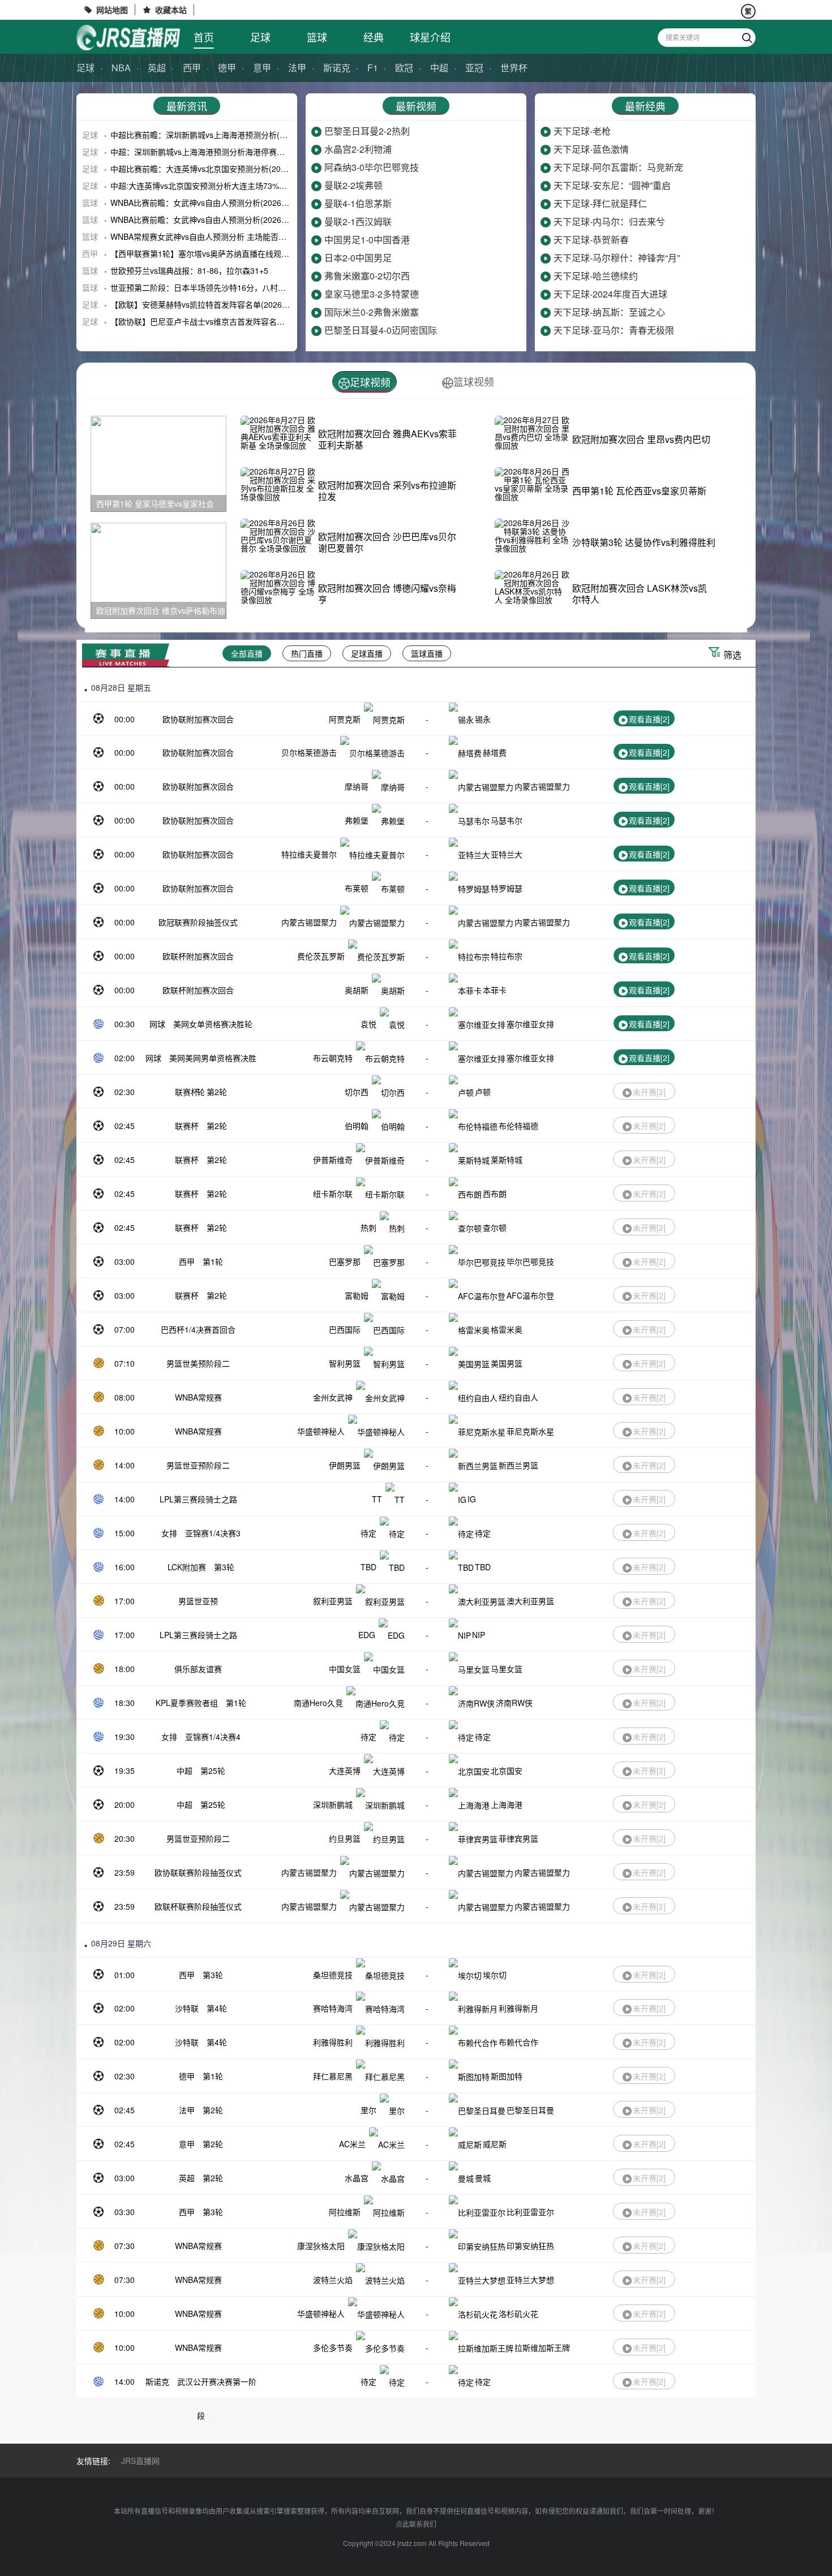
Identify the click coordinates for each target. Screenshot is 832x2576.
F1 (373, 68)
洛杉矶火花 (518, 2314)
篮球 (317, 37)
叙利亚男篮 (333, 1601)
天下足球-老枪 (582, 131)
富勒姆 (357, 1295)
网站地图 (112, 10)
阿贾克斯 (345, 719)
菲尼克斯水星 (530, 1431)
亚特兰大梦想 (530, 2280)
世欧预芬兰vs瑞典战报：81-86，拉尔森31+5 (189, 270)
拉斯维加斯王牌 (542, 2347)
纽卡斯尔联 (333, 1194)
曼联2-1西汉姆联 (358, 221)
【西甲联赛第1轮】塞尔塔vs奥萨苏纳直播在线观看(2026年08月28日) (233, 253)
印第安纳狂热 (530, 2246)
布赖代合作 (518, 2042)
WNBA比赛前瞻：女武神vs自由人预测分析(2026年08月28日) (218, 203)
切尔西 (357, 1092)
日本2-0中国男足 (358, 258)
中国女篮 (345, 1669)
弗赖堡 (357, 820)
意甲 (262, 68)
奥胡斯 (357, 990)
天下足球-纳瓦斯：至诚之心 (609, 312)
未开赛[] (649, 1092)
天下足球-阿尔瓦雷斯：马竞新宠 (618, 167)
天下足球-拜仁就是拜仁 (600, 203)
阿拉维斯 (345, 2212)
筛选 (732, 655)
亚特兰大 (507, 854)
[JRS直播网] (128, 38)
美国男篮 (507, 1363)
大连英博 (345, 1771)
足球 (260, 37)
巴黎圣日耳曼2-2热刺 (367, 131)
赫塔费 (495, 752)
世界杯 (514, 68)
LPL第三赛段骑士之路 (198, 1499)
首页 (204, 37)
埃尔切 (495, 1975)
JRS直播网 (140, 2461)
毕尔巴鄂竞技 (530, 1261)
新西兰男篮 (518, 1465)
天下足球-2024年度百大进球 (610, 294)
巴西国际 (345, 1329)
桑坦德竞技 (333, 1975)
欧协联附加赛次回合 (198, 719)
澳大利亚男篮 (530, 1601)
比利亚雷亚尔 (530, 2212)
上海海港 (507, 1804)
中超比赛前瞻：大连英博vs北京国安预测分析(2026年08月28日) (222, 169)
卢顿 (483, 1092)
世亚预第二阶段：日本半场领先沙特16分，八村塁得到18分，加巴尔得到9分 (245, 287)
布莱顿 (357, 888)
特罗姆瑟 (507, 888)
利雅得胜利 (333, 2042)
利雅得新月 (518, 2008)
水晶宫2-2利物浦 (358, 149)
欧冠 (404, 68)
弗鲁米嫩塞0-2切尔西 (367, 276)
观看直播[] (649, 719)
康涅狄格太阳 (321, 2246)
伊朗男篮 (345, 1465)
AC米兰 (352, 2144)
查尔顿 (495, 1227)
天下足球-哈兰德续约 (596, 276)
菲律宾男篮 (518, 1838)
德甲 (227, 68)
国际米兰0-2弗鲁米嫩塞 (372, 312)
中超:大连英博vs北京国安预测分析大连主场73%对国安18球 (215, 186)
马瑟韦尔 (507, 820)
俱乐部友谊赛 (198, 1669)
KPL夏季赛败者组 (187, 1703)
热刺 (368, 1227)
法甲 (297, 68)
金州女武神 (333, 1397)
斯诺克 (337, 68)
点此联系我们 (416, 2524)
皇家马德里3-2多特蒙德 (372, 294)
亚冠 (474, 68)
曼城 (483, 2178)
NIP (479, 1635)
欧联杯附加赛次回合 (198, 956)
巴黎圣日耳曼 (530, 2110)
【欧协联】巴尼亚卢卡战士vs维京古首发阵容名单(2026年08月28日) (230, 321)
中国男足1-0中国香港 (367, 240)
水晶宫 (357, 2178)
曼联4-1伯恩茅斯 (358, 203)
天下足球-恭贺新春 (591, 240)
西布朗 (495, 1194)
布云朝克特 (333, 1058)
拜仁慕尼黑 (333, 2076)
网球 (157, 1024)
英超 (157, 68)
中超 (439, 68)
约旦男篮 (345, 1838)
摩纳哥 (357, 786)
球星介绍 (430, 37)
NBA (121, 68)
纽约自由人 (518, 1397)
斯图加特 (507, 2076)
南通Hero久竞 (318, 1703)
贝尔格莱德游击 (309, 752)
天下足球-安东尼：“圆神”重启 (612, 185)
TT (377, 1499)
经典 (374, 37)
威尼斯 (495, 2144)
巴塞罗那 (345, 1261)
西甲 (192, 68)
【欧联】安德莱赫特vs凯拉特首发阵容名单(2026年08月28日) (218, 304)
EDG (367, 1635)
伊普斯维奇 (333, 1160)
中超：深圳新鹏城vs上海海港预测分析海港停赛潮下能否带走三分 (225, 152)
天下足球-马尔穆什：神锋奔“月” (617, 258)
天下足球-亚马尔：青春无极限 (614, 330)
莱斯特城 (507, 1160)
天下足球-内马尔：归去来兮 (609, 221)
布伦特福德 (518, 1126)
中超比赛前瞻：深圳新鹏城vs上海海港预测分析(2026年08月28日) (226, 135)
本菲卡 (495, 990)
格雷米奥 (507, 1329)
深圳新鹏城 (333, 1804)
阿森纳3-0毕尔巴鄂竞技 (372, 167)
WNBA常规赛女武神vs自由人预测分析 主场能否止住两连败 (214, 236)
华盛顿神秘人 (321, 1431)
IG (472, 1499)
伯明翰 (357, 1126)
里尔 (368, 2110)
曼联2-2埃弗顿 (353, 185)
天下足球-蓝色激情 (591, 149)
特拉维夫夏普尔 (309, 854)
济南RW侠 (514, 1703)
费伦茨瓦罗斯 (321, 956)
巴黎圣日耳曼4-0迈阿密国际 (381, 330)
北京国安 (507, 1771)
